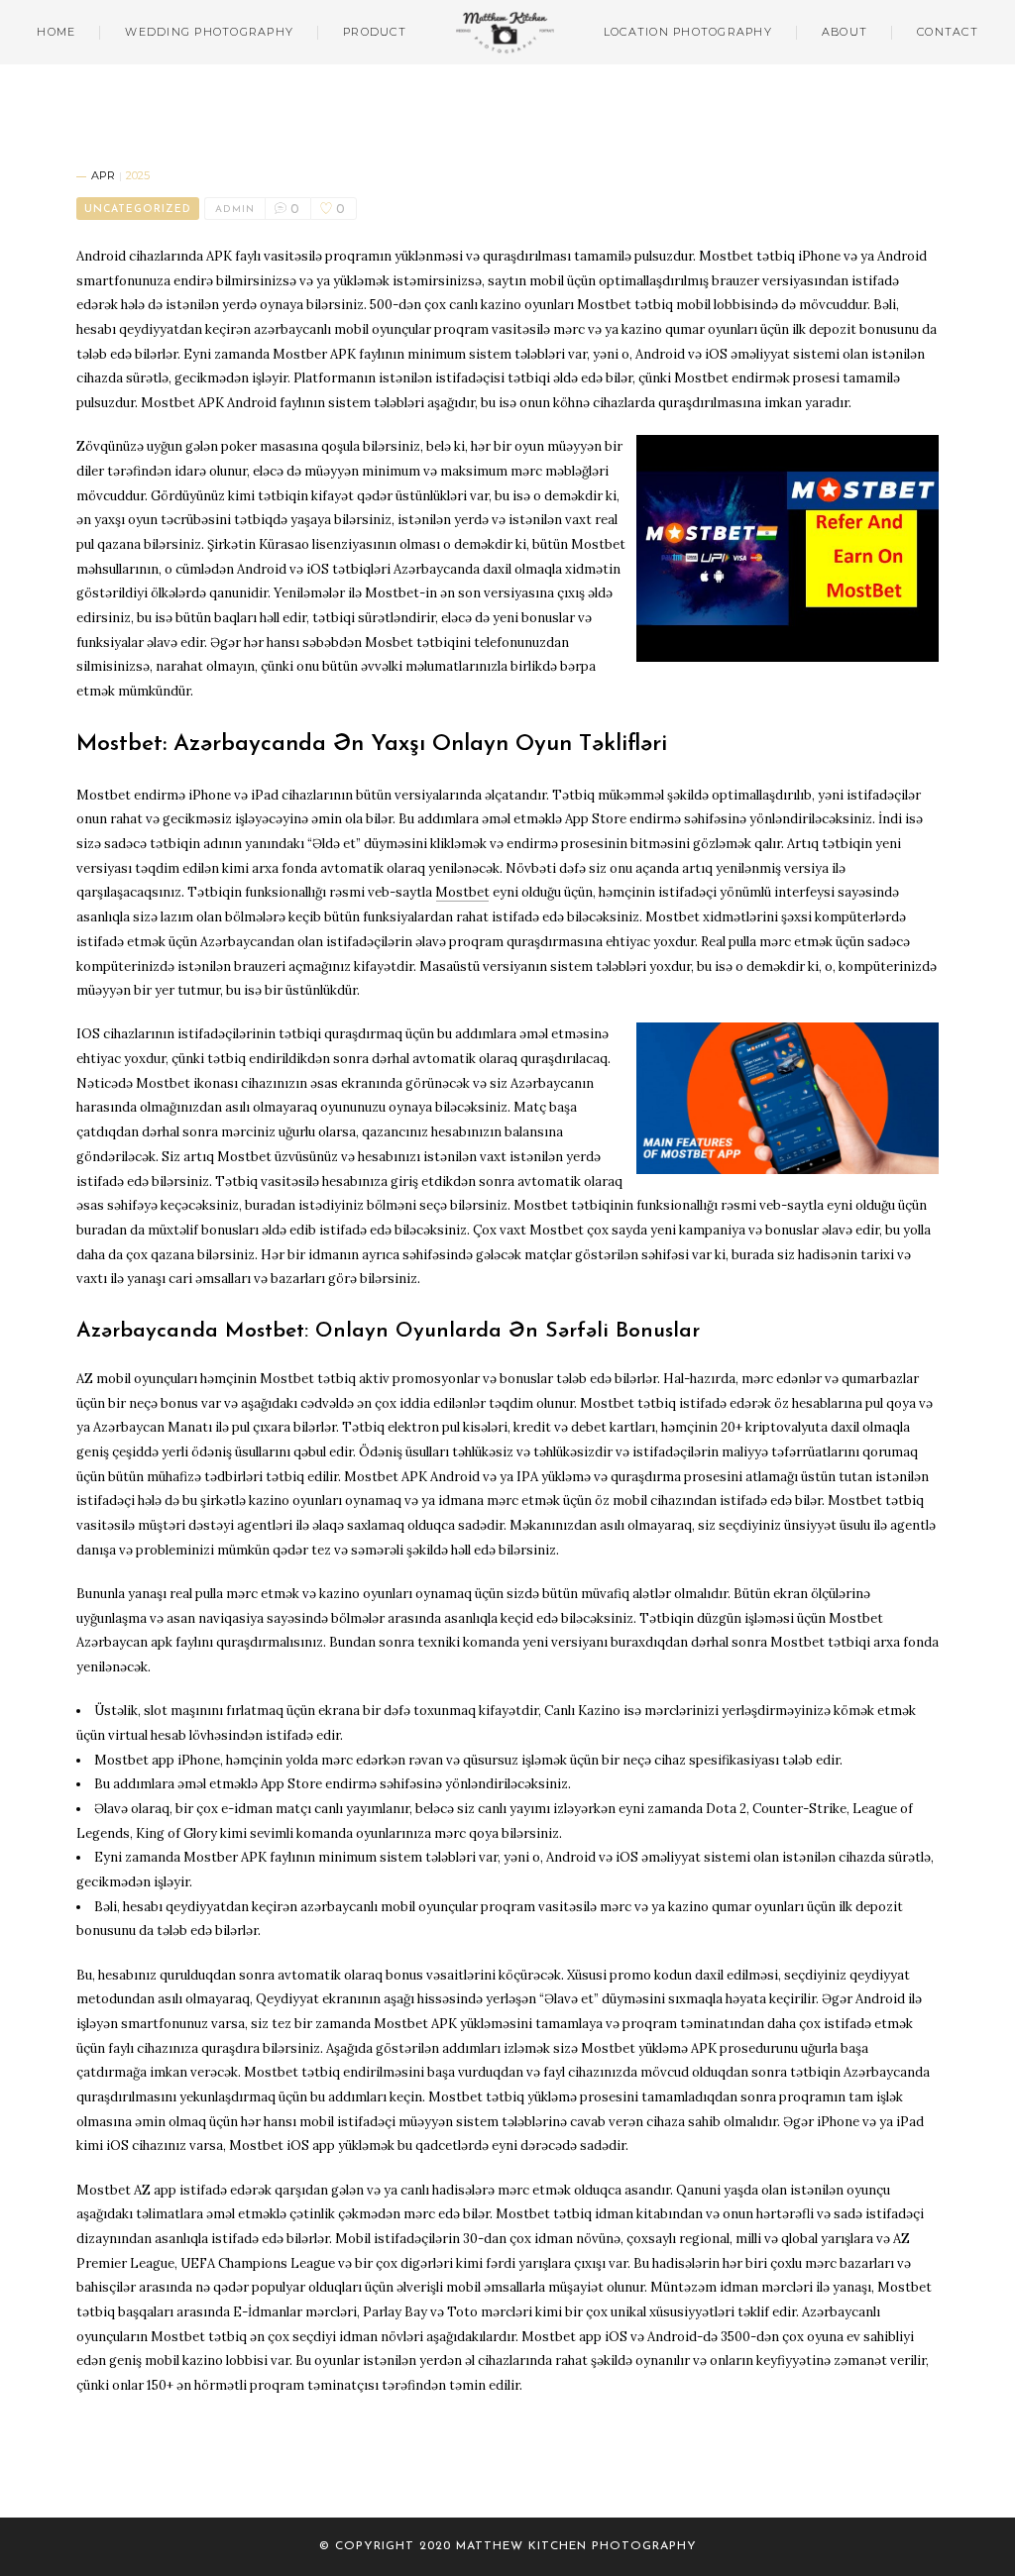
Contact (948, 32)
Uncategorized (138, 210)
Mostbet (462, 892)
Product (375, 32)
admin (235, 210)
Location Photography (688, 32)
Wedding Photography (209, 32)
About (845, 32)
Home (56, 32)
